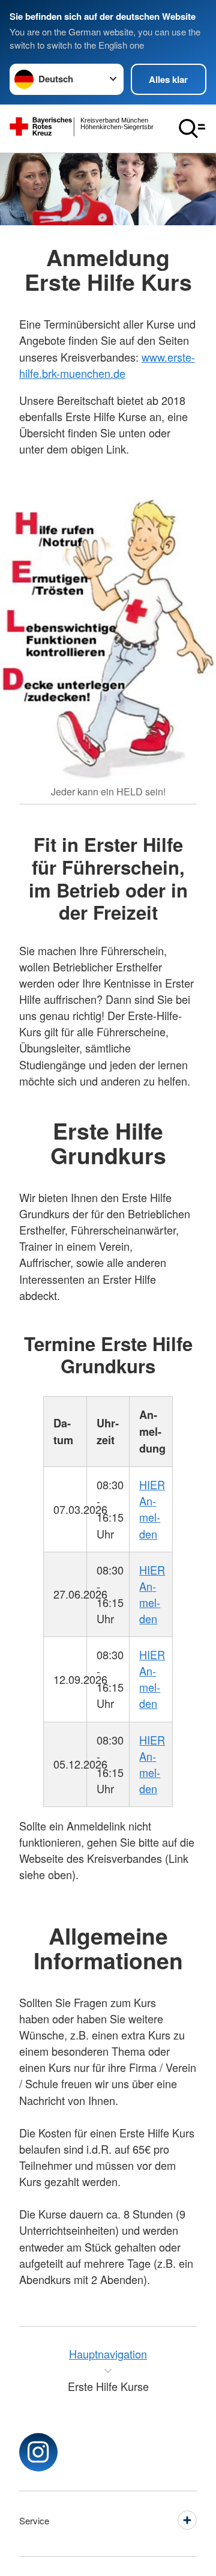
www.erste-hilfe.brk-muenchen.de (107, 365)
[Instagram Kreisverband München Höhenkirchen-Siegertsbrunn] (38, 2452)
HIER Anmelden (152, 1509)
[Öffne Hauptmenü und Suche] (192, 129)
